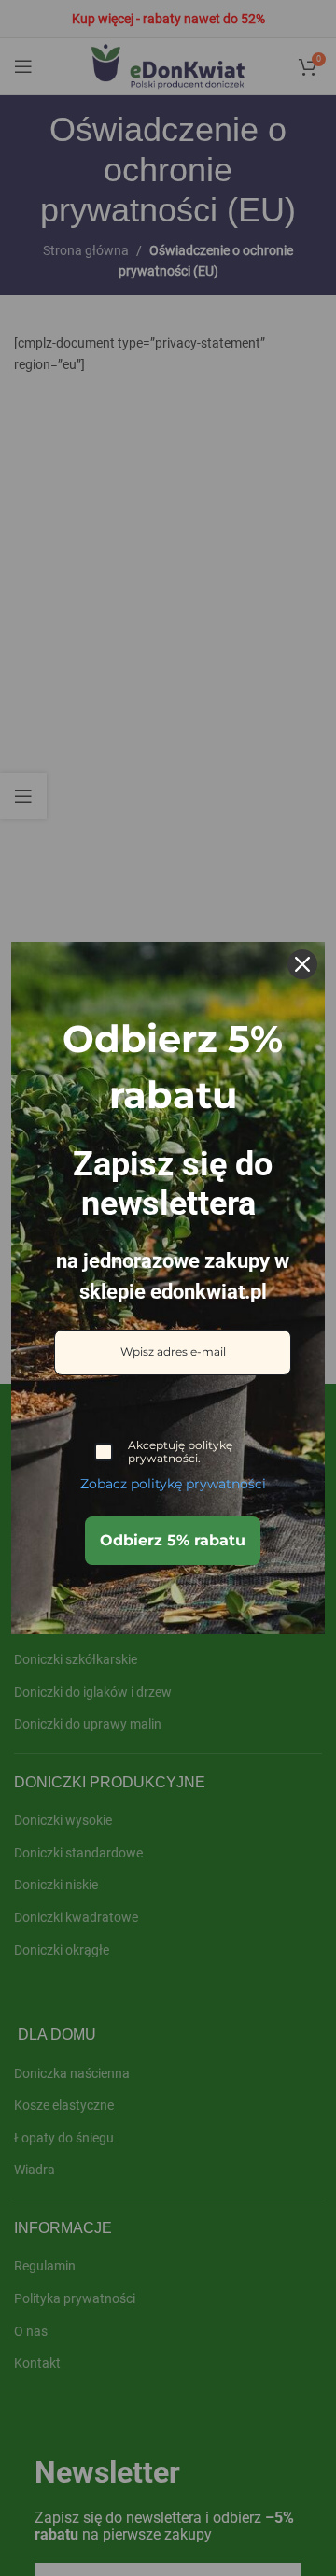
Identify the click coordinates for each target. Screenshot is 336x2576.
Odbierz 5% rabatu (173, 1540)
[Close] (302, 964)
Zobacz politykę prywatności (173, 1484)
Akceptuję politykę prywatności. (180, 1452)
